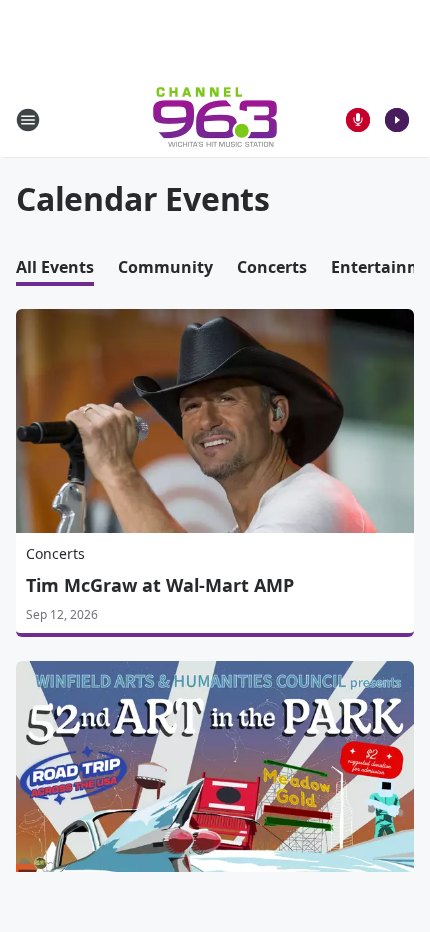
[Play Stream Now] (397, 120)
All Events (55, 267)
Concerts (272, 267)
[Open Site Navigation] (28, 120)
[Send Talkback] (358, 120)
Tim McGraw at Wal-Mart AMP (160, 585)
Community (165, 267)
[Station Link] (215, 119)
